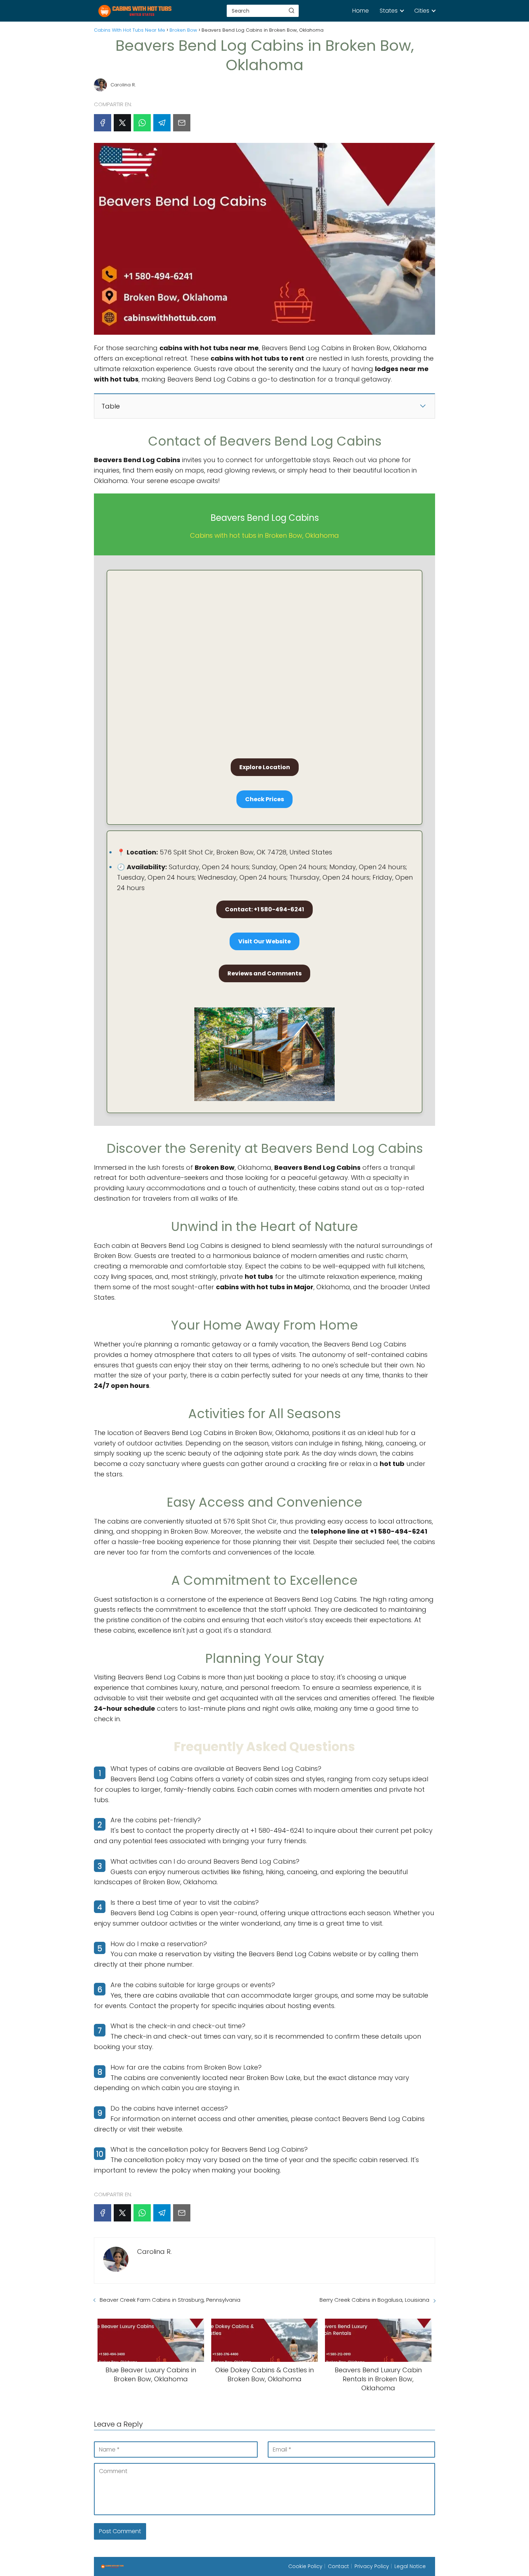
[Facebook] (103, 123)
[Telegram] (162, 123)
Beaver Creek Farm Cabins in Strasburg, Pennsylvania (170, 2300)
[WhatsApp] (142, 123)
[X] (122, 123)
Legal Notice (410, 2566)
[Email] (182, 123)
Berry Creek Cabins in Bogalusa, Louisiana (374, 2300)
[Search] (291, 10)
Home (361, 11)
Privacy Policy (372, 2566)
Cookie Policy (305, 2566)
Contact (338, 2566)
